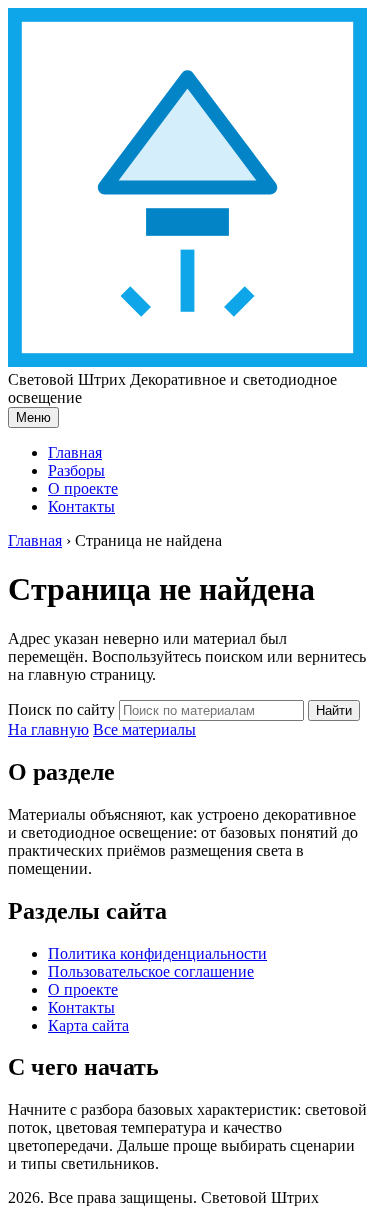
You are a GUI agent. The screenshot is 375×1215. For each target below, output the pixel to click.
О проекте (83, 488)
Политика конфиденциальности (157, 953)
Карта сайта (88, 1025)
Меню (33, 417)
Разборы (76, 470)
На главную (48, 729)
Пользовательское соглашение (151, 971)
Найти (334, 710)
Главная (75, 452)
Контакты (81, 506)
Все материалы (144, 729)
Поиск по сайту (61, 709)
